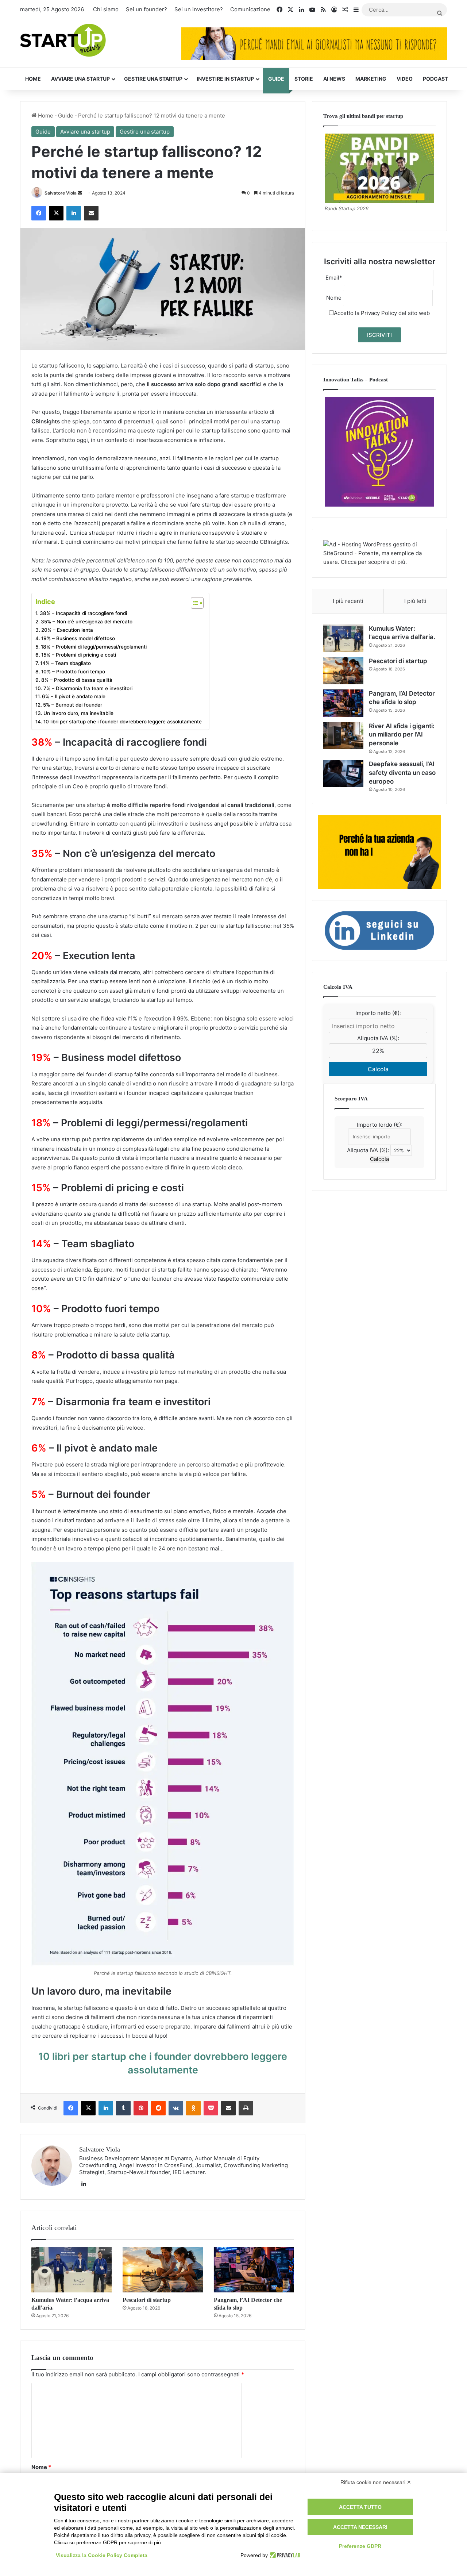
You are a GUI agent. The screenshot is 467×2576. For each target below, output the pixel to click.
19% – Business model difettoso (78, 638)
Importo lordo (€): (380, 1125)
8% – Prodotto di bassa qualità (77, 680)
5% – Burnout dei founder (73, 705)
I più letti (415, 601)
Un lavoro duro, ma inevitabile (78, 713)
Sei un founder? (146, 9)
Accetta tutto (360, 2507)
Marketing (371, 79)
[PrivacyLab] (284, 2555)
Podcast (435, 79)
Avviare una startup (80, 79)
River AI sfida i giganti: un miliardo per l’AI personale (402, 735)
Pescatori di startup (147, 2300)
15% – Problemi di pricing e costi (79, 655)
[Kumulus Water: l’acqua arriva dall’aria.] (72, 2270)
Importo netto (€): (378, 1013)
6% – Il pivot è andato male (74, 696)
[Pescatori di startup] (163, 2270)
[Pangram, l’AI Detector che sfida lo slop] (254, 2270)
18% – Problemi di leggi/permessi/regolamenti (94, 647)
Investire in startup (225, 79)
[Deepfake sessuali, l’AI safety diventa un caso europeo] (343, 774)
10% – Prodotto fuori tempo (73, 672)
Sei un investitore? (199, 9)
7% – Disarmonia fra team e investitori (88, 688)
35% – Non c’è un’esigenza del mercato (87, 622)
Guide (276, 79)
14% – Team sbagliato (65, 663)
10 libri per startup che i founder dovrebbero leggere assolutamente (123, 722)
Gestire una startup (153, 79)
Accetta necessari (360, 2527)
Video (405, 79)
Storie (304, 79)
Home (33, 79)
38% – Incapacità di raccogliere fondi (83, 613)
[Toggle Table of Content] (194, 603)
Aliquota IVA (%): (378, 1038)
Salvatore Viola (61, 193)
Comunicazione (250, 9)
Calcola (378, 1069)
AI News (334, 79)
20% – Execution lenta (67, 630)
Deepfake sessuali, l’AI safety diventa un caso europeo (402, 773)
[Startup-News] (63, 41)
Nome (41, 2467)
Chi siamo (106, 9)
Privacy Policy (379, 313)
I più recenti (348, 601)
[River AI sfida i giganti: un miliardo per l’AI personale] (343, 736)
